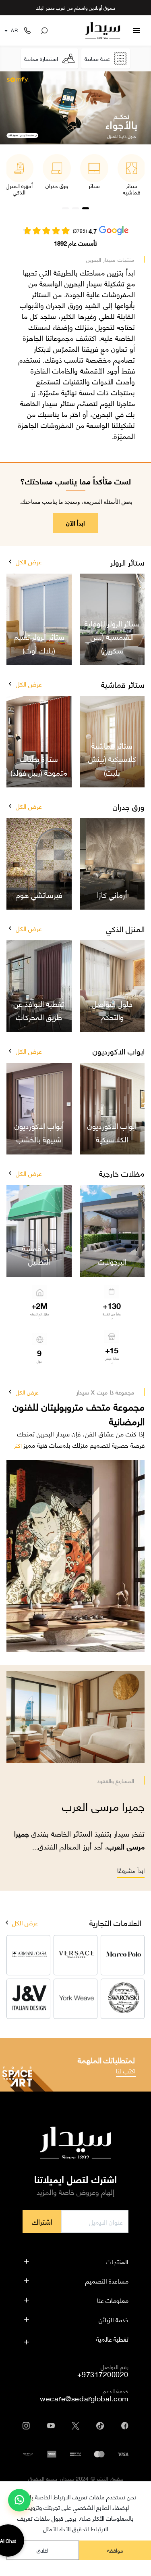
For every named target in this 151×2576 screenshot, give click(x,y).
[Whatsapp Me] (19, 2503)
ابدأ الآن (75, 523)
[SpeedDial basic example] (19, 2500)
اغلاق (42, 2550)
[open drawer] (137, 31)
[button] (10, 562)
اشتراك (42, 2221)
